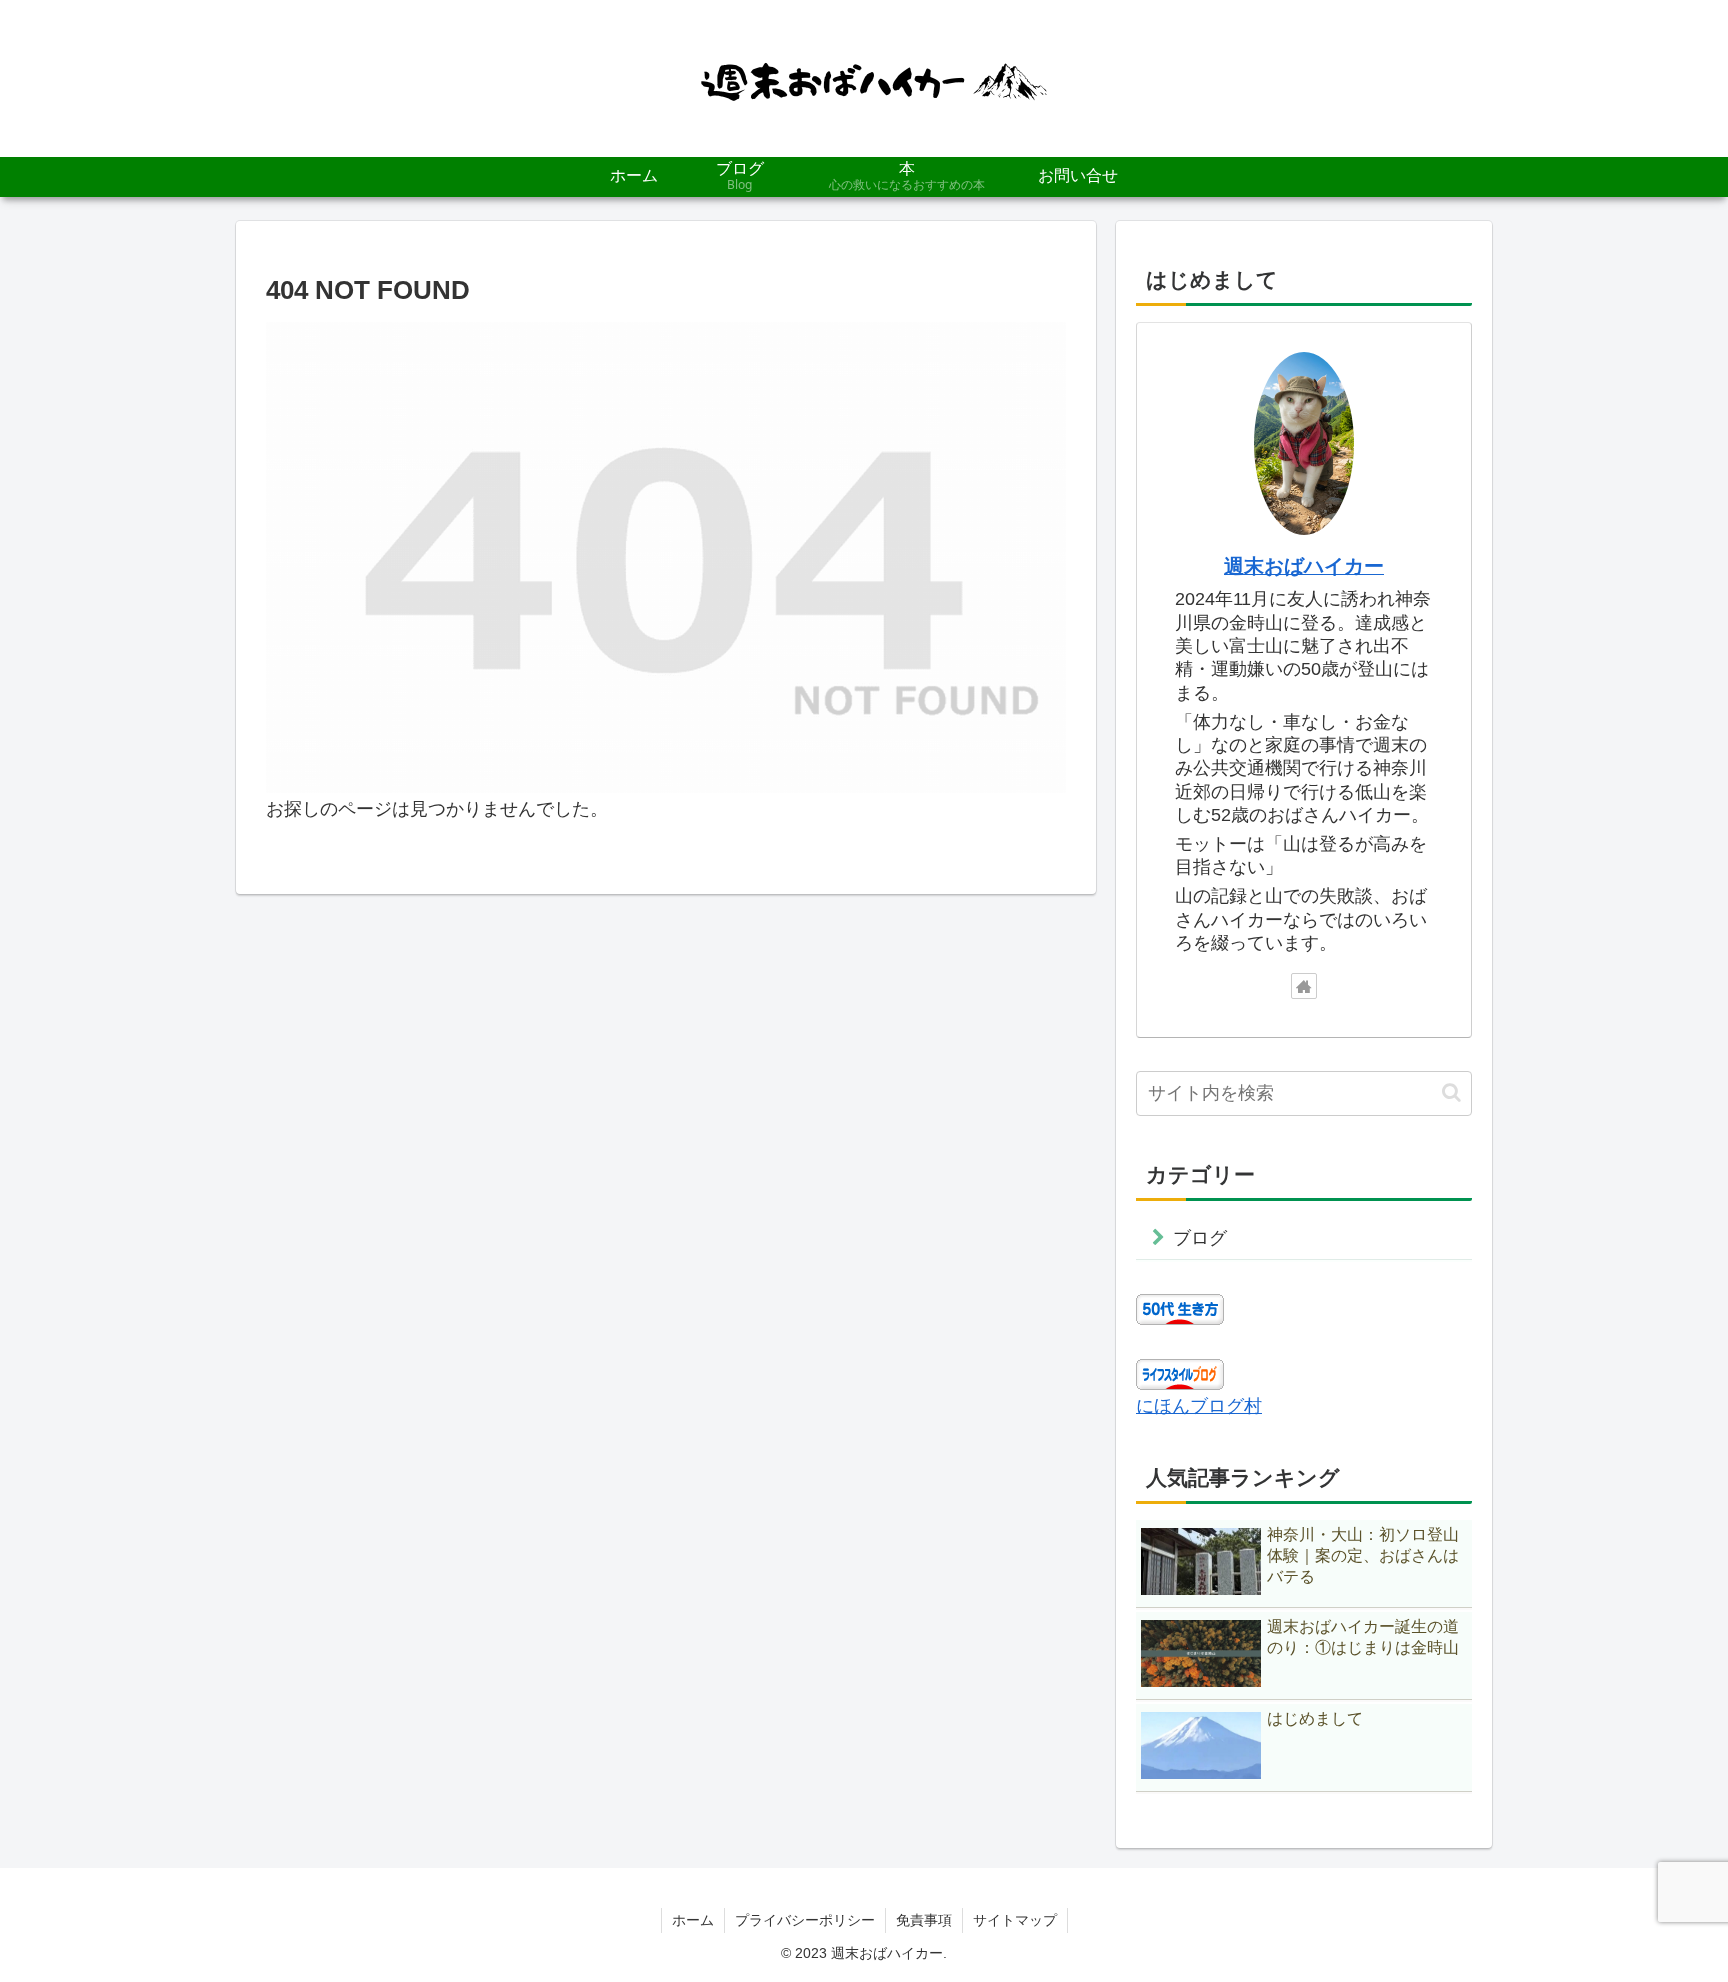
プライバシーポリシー (805, 1920)
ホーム (693, 1920)
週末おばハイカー (1304, 566)
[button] (1451, 1092)
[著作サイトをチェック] (1304, 986)
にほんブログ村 (1199, 1406)
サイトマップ (1015, 1920)
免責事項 (924, 1920)
